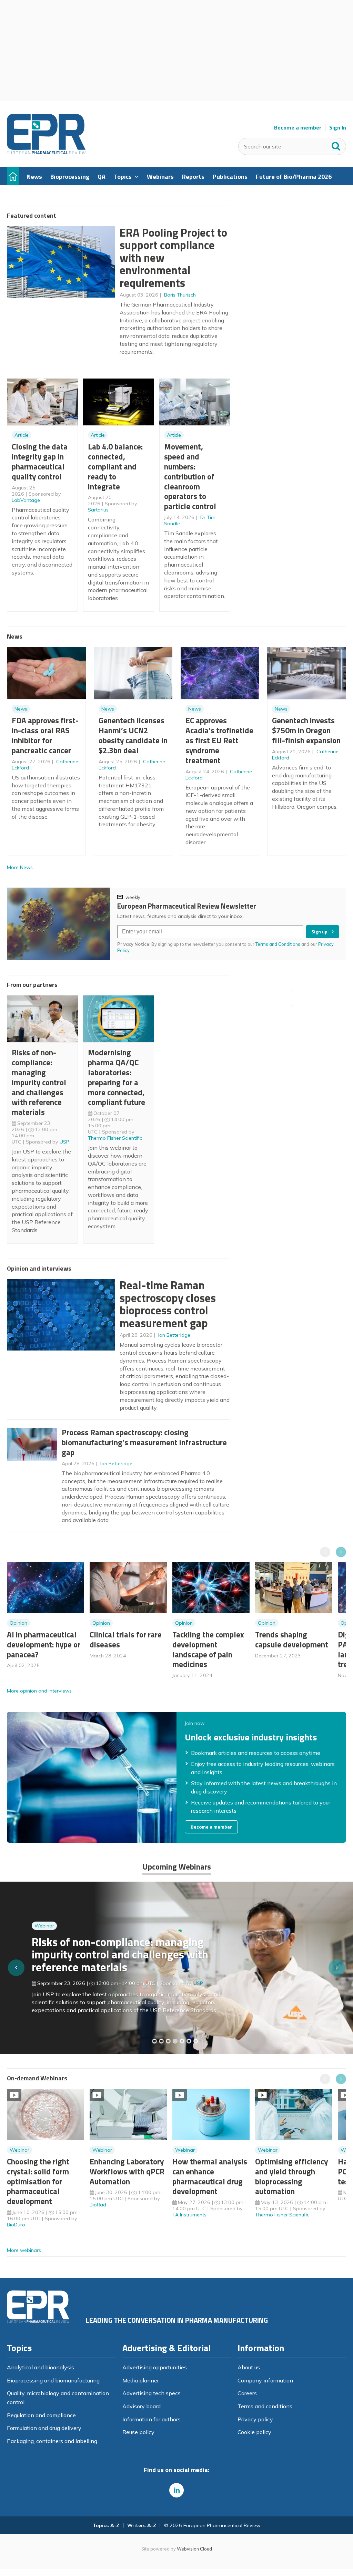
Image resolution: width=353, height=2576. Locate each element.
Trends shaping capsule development (292, 1639)
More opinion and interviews (39, 1691)
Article (22, 435)
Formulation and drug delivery (44, 2428)
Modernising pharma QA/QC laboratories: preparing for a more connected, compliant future (117, 1077)
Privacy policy (255, 2419)
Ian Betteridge (174, 1335)
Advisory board (142, 2406)
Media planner (141, 2380)
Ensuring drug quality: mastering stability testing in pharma (110, 1958)
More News (20, 867)
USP (64, 1142)
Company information (265, 2380)
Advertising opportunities (155, 2367)
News (21, 709)
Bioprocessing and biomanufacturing (53, 2380)
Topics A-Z (106, 2525)
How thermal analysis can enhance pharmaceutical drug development (210, 2176)
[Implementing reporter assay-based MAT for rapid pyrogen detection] (154, 2041)
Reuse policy (138, 2432)
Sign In (338, 128)
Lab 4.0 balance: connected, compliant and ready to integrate (115, 466)
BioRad (98, 2205)
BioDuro (16, 2225)
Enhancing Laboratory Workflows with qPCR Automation (127, 2171)
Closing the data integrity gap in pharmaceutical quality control (40, 461)
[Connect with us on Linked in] (176, 2490)
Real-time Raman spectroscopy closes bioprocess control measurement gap (168, 1304)
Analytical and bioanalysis (41, 2367)
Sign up (319, 932)
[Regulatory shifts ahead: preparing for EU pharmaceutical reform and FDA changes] (161, 2041)
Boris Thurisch (180, 295)
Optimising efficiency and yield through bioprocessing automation (291, 2176)
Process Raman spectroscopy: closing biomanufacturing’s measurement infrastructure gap (144, 1442)
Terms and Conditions (278, 944)
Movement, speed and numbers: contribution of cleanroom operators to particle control (190, 476)
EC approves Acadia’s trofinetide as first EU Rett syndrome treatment (219, 740)
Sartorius (98, 510)
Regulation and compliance (41, 2415)
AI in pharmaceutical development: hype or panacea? (44, 1644)
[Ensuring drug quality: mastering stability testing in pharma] (175, 2041)
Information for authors (152, 2419)
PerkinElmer (207, 1981)
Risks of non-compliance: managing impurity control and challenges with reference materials (39, 1082)
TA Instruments (189, 2215)
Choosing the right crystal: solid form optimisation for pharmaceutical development (38, 2181)
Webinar (44, 1936)
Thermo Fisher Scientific (115, 1138)
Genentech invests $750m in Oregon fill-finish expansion (306, 730)
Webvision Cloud (194, 2549)
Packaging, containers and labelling (52, 2441)
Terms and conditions (265, 2406)
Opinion (18, 1623)
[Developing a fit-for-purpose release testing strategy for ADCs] (196, 2041)
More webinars (24, 2250)
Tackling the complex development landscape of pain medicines (208, 1649)
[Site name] (46, 153)
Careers (247, 2393)
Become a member (298, 128)
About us (249, 2367)
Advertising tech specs (152, 2393)
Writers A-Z (142, 2525)
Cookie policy (254, 2432)
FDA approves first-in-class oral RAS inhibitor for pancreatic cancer (45, 735)
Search (336, 145)
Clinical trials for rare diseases (126, 1639)
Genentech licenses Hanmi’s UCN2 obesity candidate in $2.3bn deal (133, 735)
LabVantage (26, 500)
